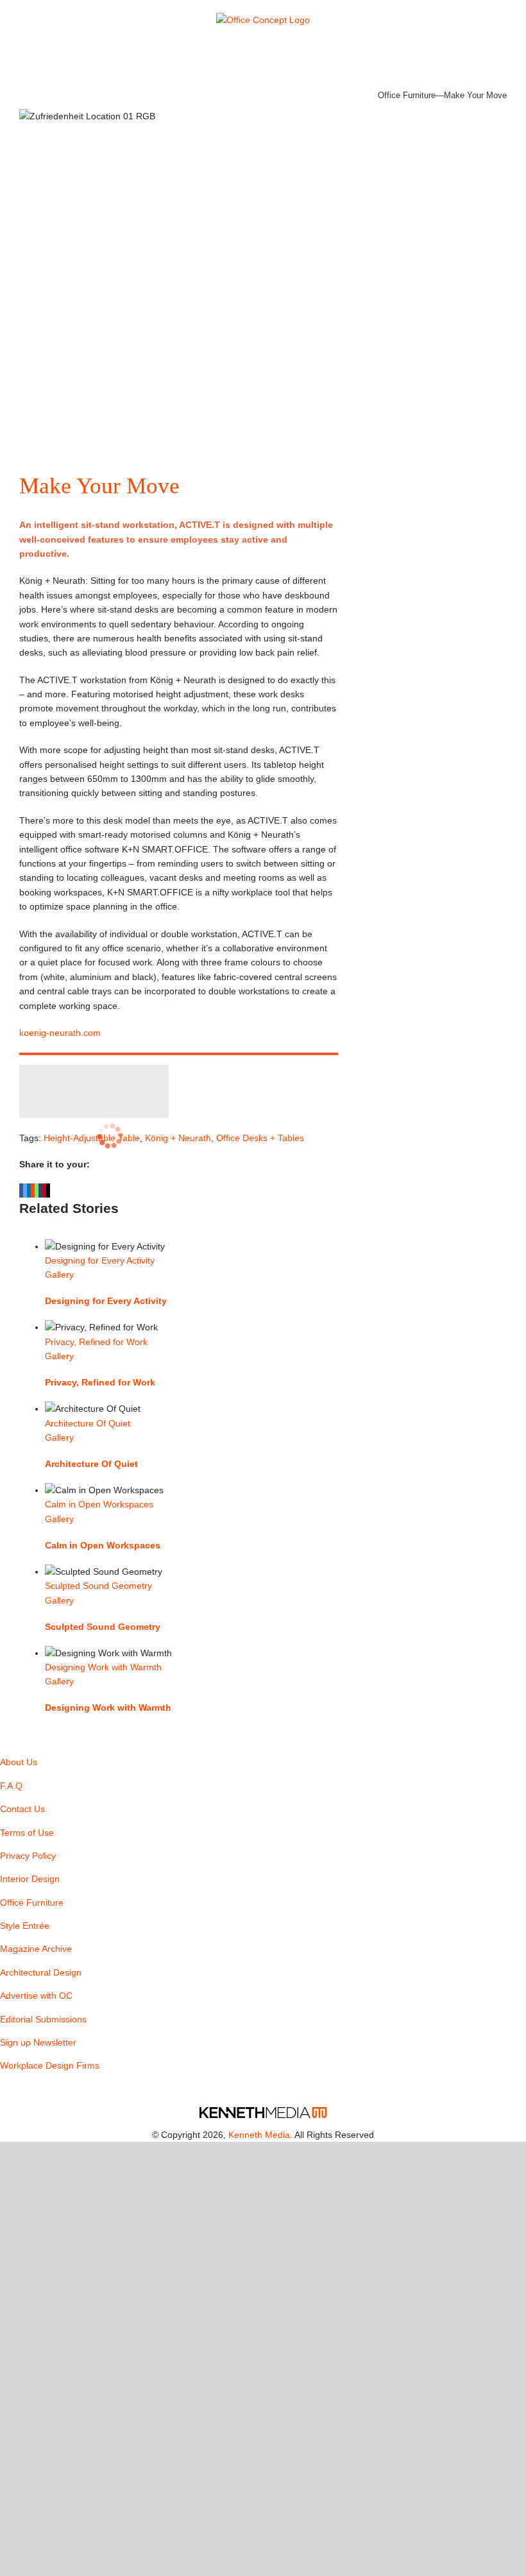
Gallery (59, 1275)
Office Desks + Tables (260, 1138)
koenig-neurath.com (60, 1033)
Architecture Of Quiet (88, 1423)
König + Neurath (178, 1138)
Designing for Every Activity (100, 1260)
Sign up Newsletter (38, 2042)
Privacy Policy (28, 1856)
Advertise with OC (36, 1996)
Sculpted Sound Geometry (98, 1586)
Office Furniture (407, 95)
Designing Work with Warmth (103, 1667)
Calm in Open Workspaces (99, 1504)
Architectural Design (41, 1972)
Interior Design (30, 1879)
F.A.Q (11, 1786)
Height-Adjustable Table (92, 1138)
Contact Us (22, 1809)
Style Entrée (25, 1926)
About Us (19, 1762)
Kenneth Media (259, 2135)
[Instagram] (42, 2091)
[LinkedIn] (25, 2091)
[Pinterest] (8, 2091)
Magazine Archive (36, 1949)
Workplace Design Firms (50, 2065)
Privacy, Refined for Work (96, 1342)
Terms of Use (27, 1833)
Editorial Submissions (43, 2019)
